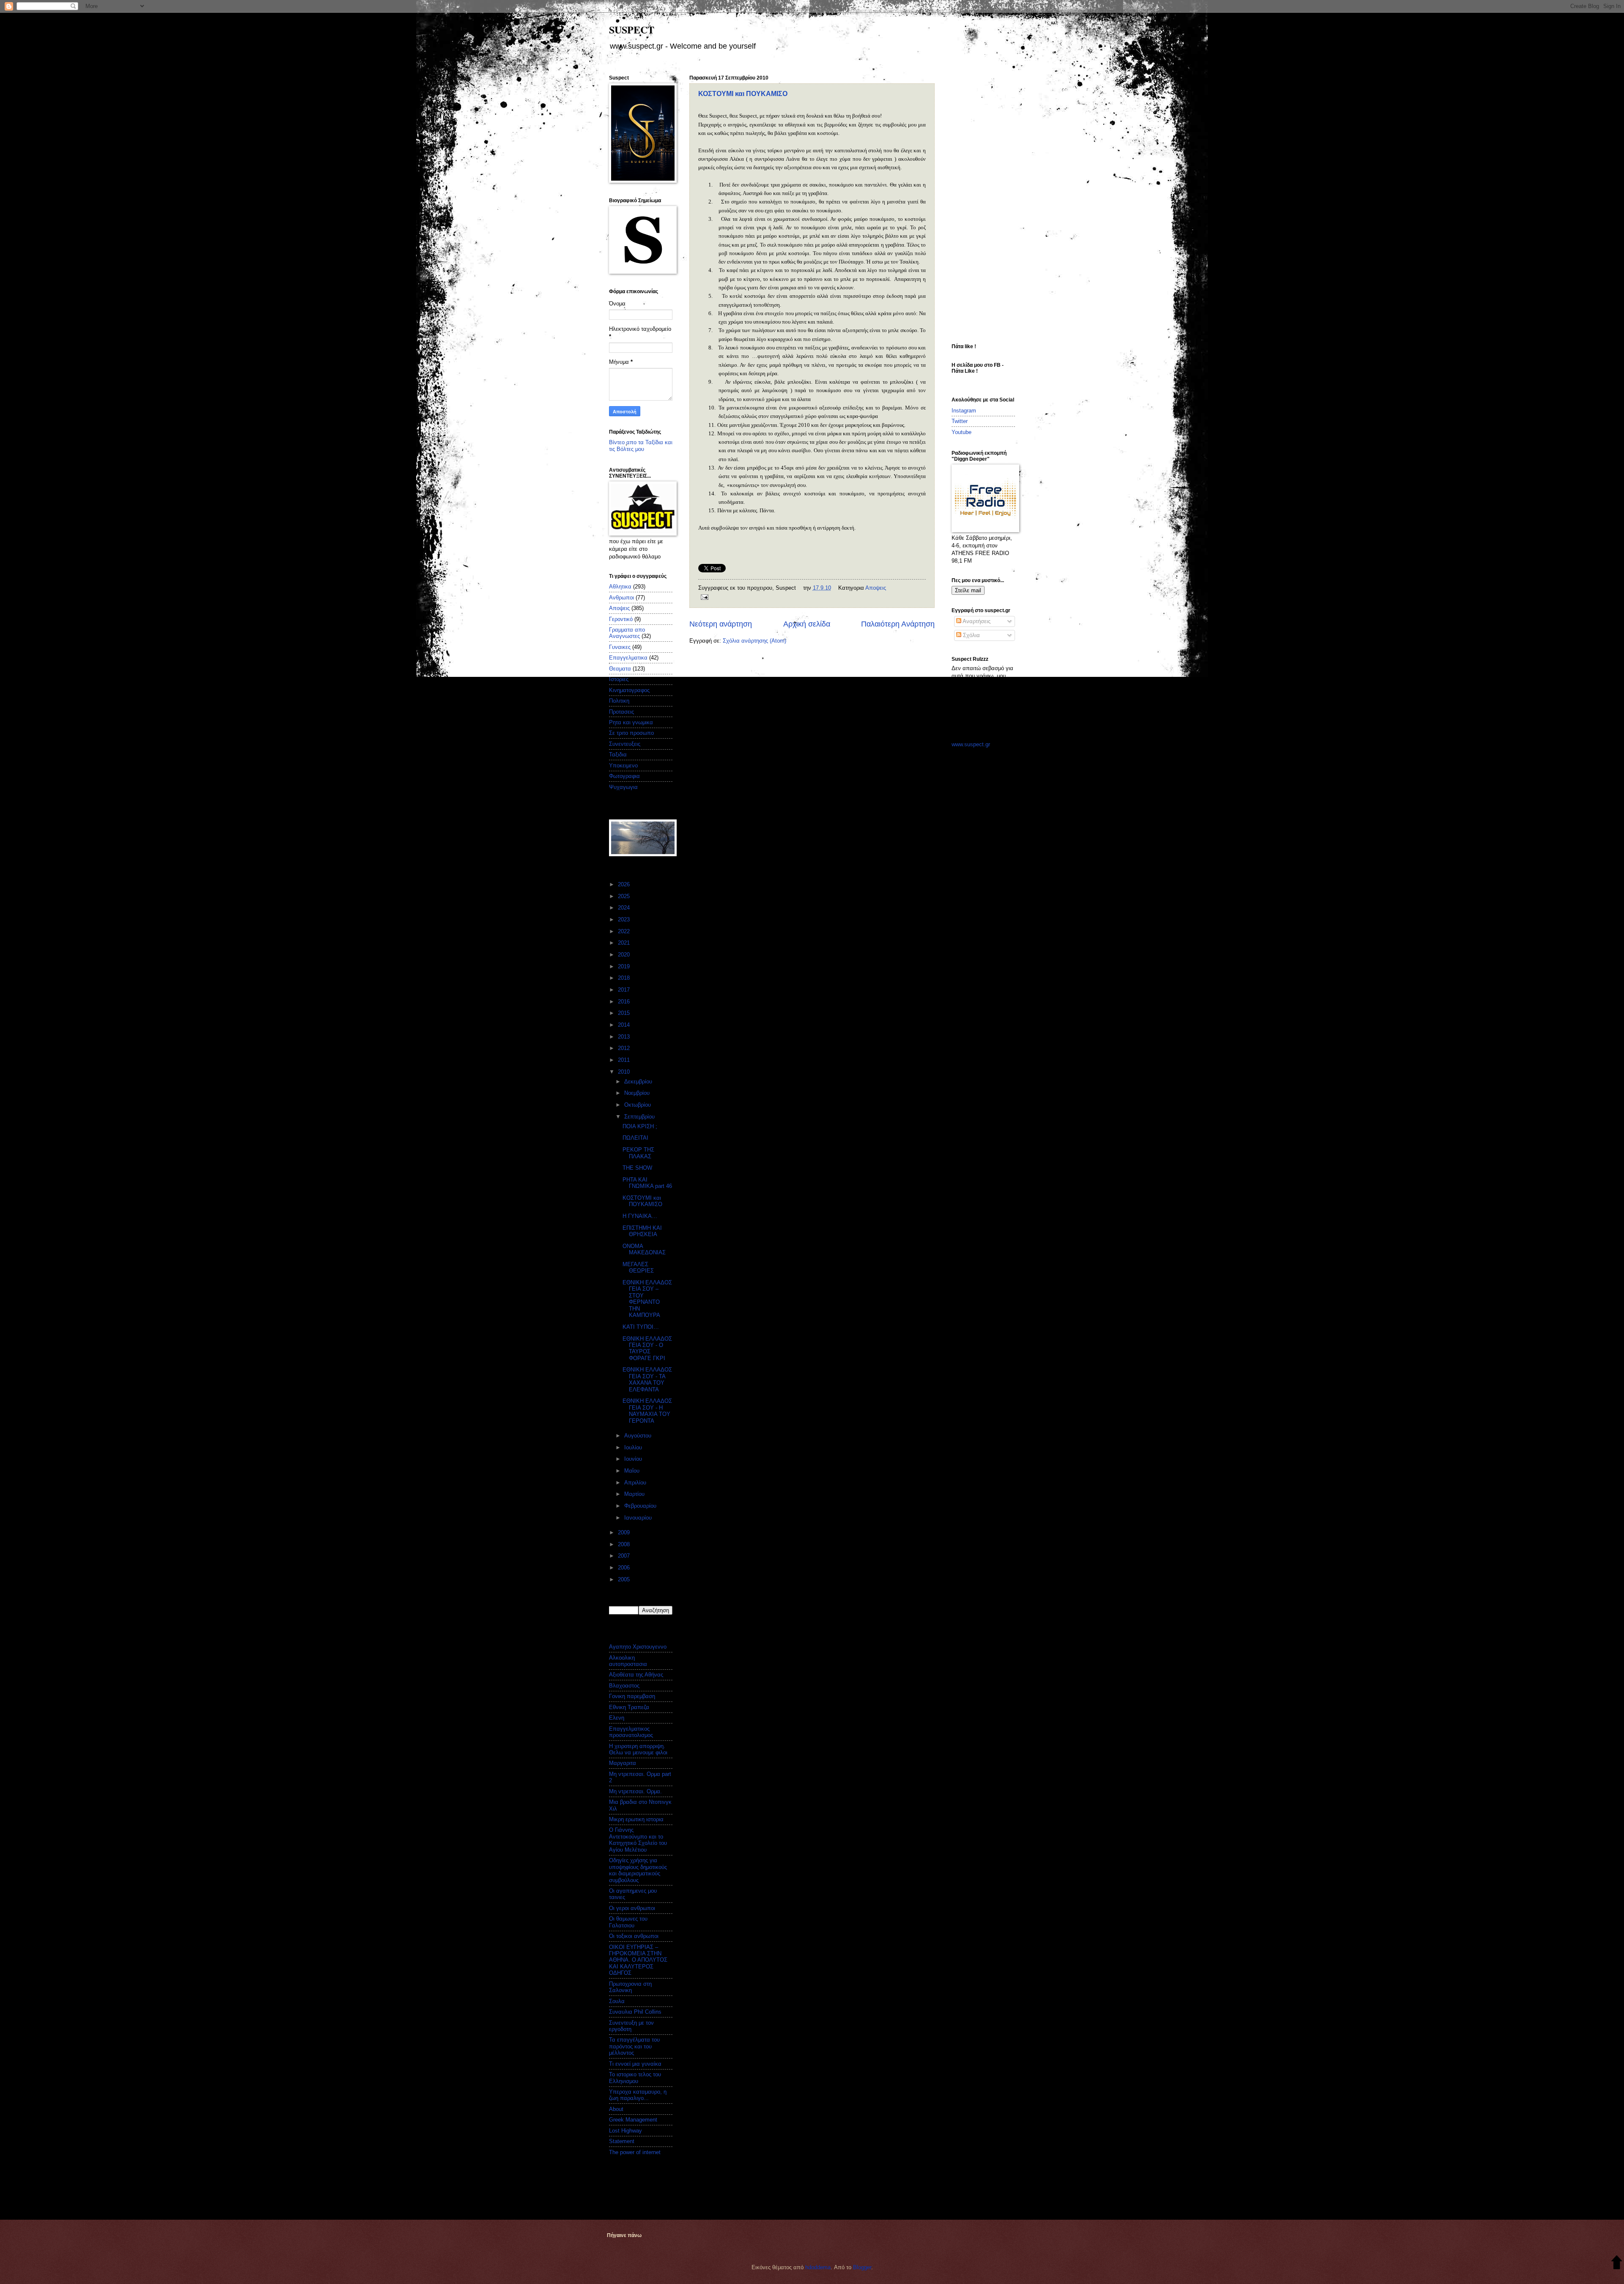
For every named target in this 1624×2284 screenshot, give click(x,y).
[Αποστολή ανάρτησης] (703, 596)
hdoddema (818, 2267)
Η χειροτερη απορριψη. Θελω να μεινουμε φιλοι (638, 1749)
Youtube (962, 432)
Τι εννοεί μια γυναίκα (635, 2064)
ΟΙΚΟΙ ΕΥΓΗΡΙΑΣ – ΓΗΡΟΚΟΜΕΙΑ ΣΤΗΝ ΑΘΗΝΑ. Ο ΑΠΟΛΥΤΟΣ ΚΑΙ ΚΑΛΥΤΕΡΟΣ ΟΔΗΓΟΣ (638, 1960)
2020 (625, 955)
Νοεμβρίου (638, 1093)
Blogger (862, 2267)
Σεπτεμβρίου (640, 1117)
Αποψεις (876, 588)
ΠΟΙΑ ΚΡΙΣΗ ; (640, 1126)
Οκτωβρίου (638, 1105)
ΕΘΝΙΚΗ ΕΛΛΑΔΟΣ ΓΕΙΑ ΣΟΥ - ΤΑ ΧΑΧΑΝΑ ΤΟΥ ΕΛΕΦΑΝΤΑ (647, 1379)
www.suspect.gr (971, 744)
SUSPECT (632, 29)
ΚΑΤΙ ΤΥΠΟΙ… (641, 1327)
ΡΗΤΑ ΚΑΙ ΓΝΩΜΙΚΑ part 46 (647, 1183)
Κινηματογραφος (629, 690)
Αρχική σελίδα (807, 624)
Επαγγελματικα (628, 658)
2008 (625, 1544)
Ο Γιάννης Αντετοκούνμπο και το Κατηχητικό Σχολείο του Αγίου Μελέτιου (638, 1840)
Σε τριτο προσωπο (631, 733)
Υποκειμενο (623, 765)
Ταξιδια (618, 754)
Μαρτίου (635, 1494)
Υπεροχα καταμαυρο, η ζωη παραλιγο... (638, 2095)
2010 (625, 1072)
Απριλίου (636, 1483)
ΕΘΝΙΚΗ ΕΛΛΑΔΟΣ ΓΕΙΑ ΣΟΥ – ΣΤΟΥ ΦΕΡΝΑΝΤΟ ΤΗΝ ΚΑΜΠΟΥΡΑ (647, 1299)
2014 (625, 1025)
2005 (625, 1579)
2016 (625, 1002)
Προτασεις (621, 712)
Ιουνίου (634, 1459)
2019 (625, 966)
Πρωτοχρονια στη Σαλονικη (630, 1987)
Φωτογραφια (624, 776)
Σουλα (617, 2001)
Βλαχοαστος (624, 1686)
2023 (625, 919)
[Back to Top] (1617, 2263)
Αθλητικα (620, 587)
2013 (625, 1037)
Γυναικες (620, 647)
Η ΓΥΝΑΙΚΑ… (640, 1216)
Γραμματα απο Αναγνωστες (627, 633)
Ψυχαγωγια (623, 787)
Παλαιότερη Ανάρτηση (898, 624)
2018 (625, 978)
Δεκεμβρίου (639, 1082)
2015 (625, 1013)
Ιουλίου (634, 1447)
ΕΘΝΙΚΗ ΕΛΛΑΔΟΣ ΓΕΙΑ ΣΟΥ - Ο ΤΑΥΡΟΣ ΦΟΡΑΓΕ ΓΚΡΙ (647, 1348)
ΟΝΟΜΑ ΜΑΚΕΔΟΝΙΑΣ (644, 1249)
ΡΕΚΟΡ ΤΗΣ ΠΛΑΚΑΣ (638, 1153)
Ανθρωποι (621, 598)
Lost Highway (625, 2131)
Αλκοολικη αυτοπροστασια (628, 1661)
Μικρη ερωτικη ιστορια (636, 1819)
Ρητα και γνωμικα (631, 722)
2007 (625, 1556)
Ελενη (617, 1718)
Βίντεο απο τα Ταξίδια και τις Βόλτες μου (641, 445)
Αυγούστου (639, 1436)
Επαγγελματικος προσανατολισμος (631, 1732)
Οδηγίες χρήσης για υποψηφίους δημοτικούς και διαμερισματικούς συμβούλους (638, 1870)
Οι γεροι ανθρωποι (632, 1908)
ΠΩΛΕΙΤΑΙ (635, 1138)
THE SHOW (637, 1168)
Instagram (964, 411)
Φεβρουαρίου (641, 1506)
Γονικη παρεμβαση (632, 1696)
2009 (625, 1532)
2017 (625, 990)
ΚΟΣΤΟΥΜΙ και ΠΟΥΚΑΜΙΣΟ (743, 94)
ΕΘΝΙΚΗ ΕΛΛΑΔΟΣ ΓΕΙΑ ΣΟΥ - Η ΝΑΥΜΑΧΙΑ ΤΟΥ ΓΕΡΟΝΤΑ (647, 1411)
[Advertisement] (985, 202)
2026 (625, 884)
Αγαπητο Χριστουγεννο (638, 1647)
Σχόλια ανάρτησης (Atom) (754, 641)
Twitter (960, 421)
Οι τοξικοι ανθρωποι (634, 1936)
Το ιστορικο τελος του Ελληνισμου (635, 2078)
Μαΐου (633, 1471)
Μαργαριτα (623, 1763)
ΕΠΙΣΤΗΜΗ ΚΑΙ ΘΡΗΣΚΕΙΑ (642, 1231)
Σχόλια (971, 635)
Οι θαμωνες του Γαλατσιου (628, 1922)
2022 (625, 931)
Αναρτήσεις (976, 621)
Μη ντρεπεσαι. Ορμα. (635, 1791)
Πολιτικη (619, 701)
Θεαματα (620, 669)
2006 (625, 1568)
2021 (625, 943)
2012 (625, 1048)
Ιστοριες (619, 679)
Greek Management (633, 2120)
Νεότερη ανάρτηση (721, 624)
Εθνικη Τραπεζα (629, 1707)
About (616, 2109)
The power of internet (635, 2152)
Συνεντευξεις (625, 744)
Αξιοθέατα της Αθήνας (636, 1675)
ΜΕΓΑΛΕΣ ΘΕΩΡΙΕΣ (638, 1267)
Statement (622, 2141)
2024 (625, 908)
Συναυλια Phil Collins (635, 2012)
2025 (625, 896)
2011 (625, 1060)
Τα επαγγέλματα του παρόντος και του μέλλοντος (634, 2046)
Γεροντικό (621, 619)
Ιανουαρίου (639, 1518)
